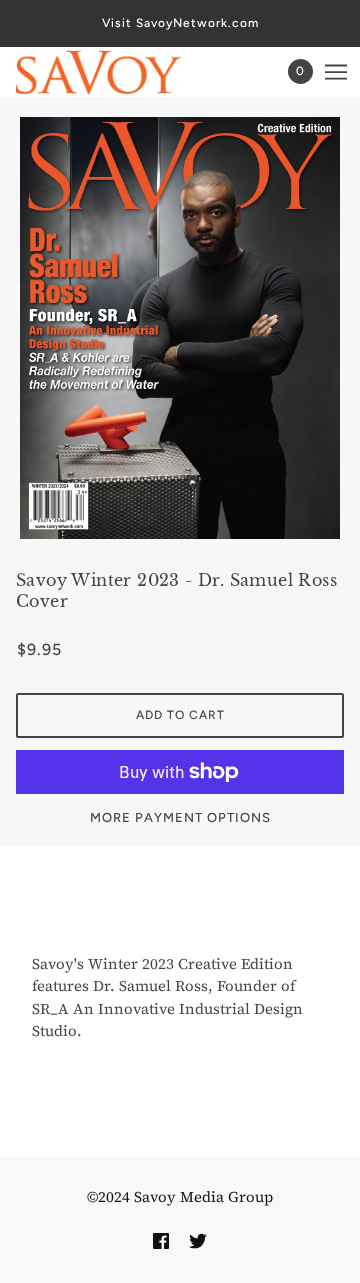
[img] (161, 1239)
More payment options (180, 817)
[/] (118, 71)
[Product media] (180, 328)
